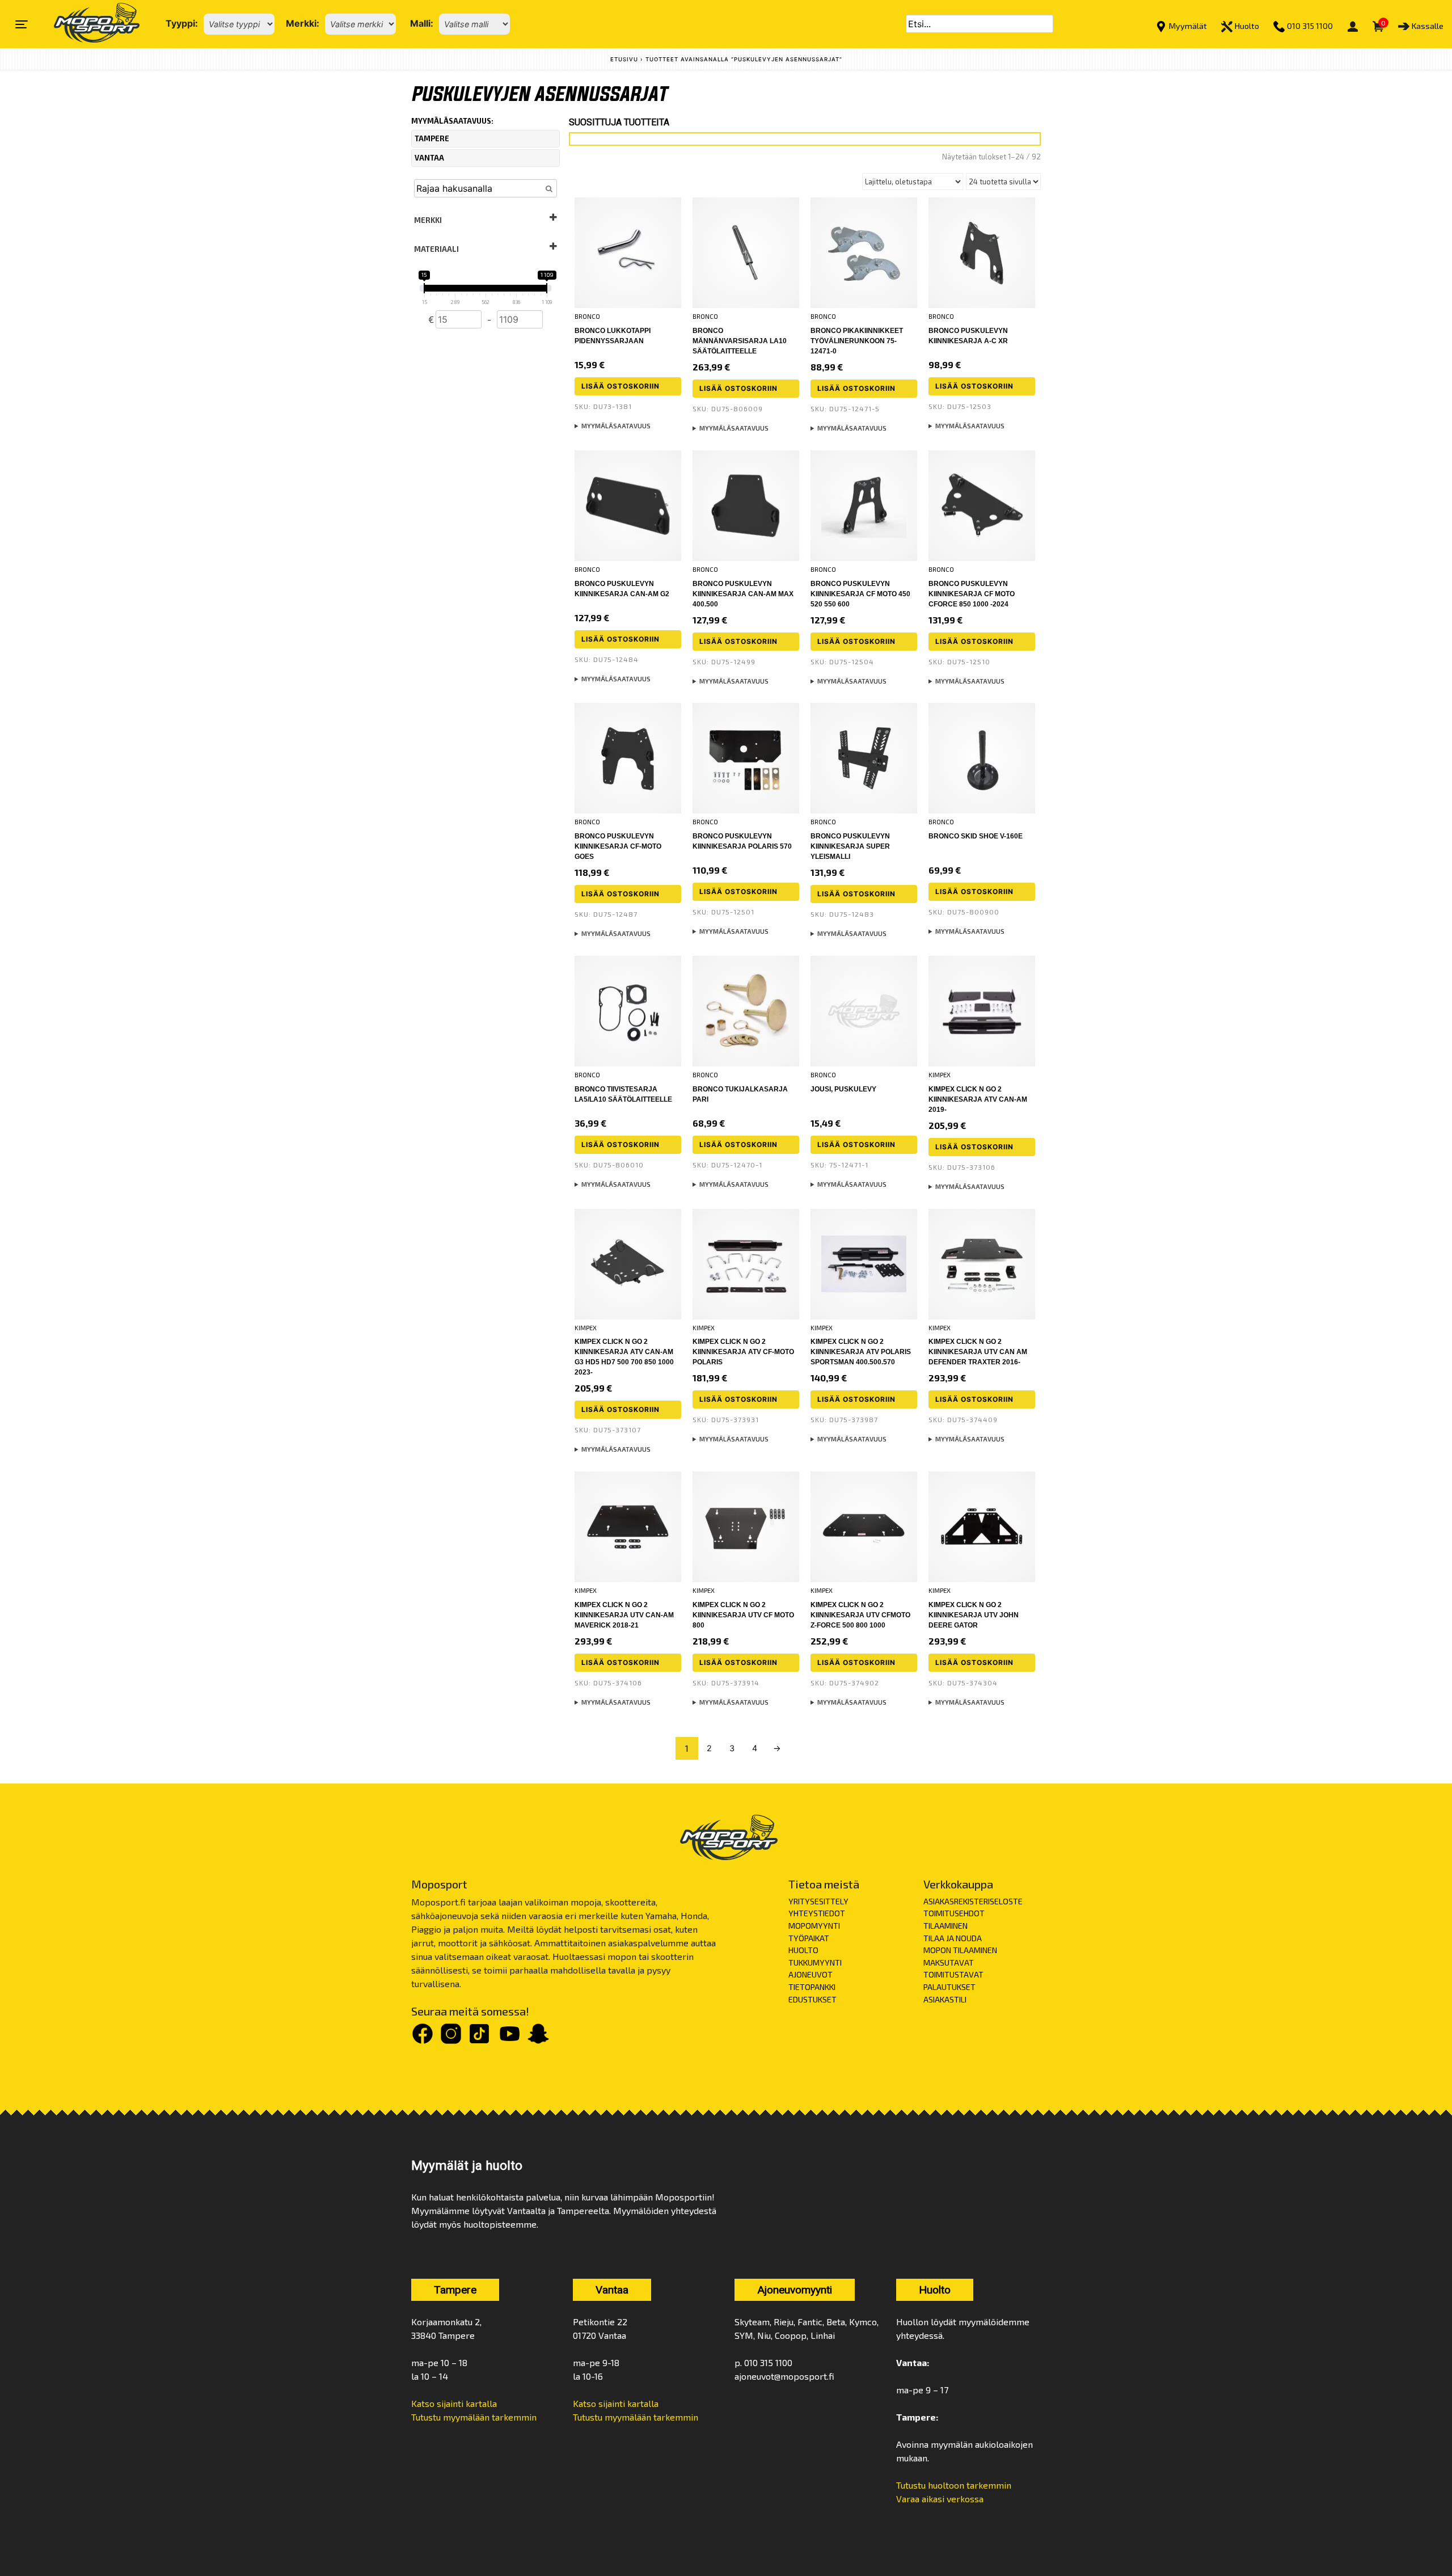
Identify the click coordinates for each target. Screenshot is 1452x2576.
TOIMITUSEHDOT (954, 1913)
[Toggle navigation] (22, 24)
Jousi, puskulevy (843, 1089)
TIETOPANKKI (812, 1987)
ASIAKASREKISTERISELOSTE (973, 1901)
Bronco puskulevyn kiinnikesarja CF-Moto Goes (618, 846)
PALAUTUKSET (949, 1987)
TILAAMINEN (946, 1926)
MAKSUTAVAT (949, 1962)
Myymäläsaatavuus (616, 426)
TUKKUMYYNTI (815, 1962)
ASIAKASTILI (945, 1999)
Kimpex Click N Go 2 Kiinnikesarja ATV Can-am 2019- (978, 1099)
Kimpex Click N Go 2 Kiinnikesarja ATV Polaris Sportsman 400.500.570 (861, 1352)
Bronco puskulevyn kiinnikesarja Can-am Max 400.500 (743, 594)
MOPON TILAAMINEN (960, 1950)
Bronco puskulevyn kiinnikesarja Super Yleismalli (850, 846)
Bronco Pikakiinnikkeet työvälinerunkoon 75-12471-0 (857, 341)
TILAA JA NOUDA (953, 1938)
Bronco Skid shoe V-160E (976, 836)
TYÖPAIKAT (809, 1938)
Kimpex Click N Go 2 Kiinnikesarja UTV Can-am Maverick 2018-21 (624, 1615)
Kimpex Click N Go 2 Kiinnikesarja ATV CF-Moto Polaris (743, 1352)
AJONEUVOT (811, 1974)
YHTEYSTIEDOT (817, 1913)
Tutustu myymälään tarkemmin (474, 2417)
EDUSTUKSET (812, 1999)
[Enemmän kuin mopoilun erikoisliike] (87, 24)
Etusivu (624, 59)
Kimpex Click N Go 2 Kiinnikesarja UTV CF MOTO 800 (743, 1615)
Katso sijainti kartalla (454, 2403)
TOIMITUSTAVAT (953, 1974)
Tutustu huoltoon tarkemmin (954, 2485)
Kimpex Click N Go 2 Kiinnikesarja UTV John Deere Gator (974, 1615)
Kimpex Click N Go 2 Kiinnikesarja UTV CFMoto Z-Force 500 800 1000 (860, 1615)
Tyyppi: (182, 23)
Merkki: (303, 23)
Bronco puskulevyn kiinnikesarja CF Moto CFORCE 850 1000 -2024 (972, 594)
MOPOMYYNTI (814, 1926)
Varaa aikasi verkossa (940, 2499)
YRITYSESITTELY (818, 1901)
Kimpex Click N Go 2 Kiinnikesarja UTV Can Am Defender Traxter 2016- (978, 1352)
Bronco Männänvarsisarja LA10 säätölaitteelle (740, 341)
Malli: (422, 23)
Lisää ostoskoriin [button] (621, 386)
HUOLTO (803, 1950)
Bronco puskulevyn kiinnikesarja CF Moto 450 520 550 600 (860, 594)
